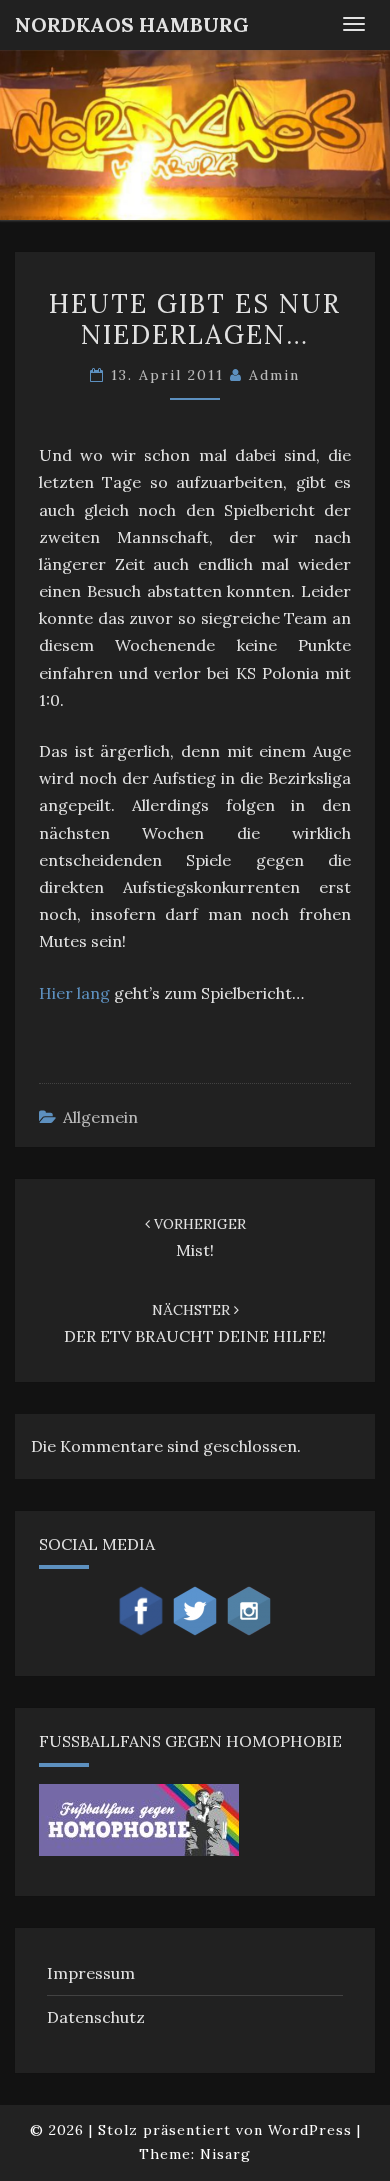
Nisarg (225, 2154)
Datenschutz (96, 2017)
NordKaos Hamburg (132, 24)
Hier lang (74, 993)
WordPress (310, 2130)
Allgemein (100, 1117)
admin (274, 375)
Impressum (91, 1973)
